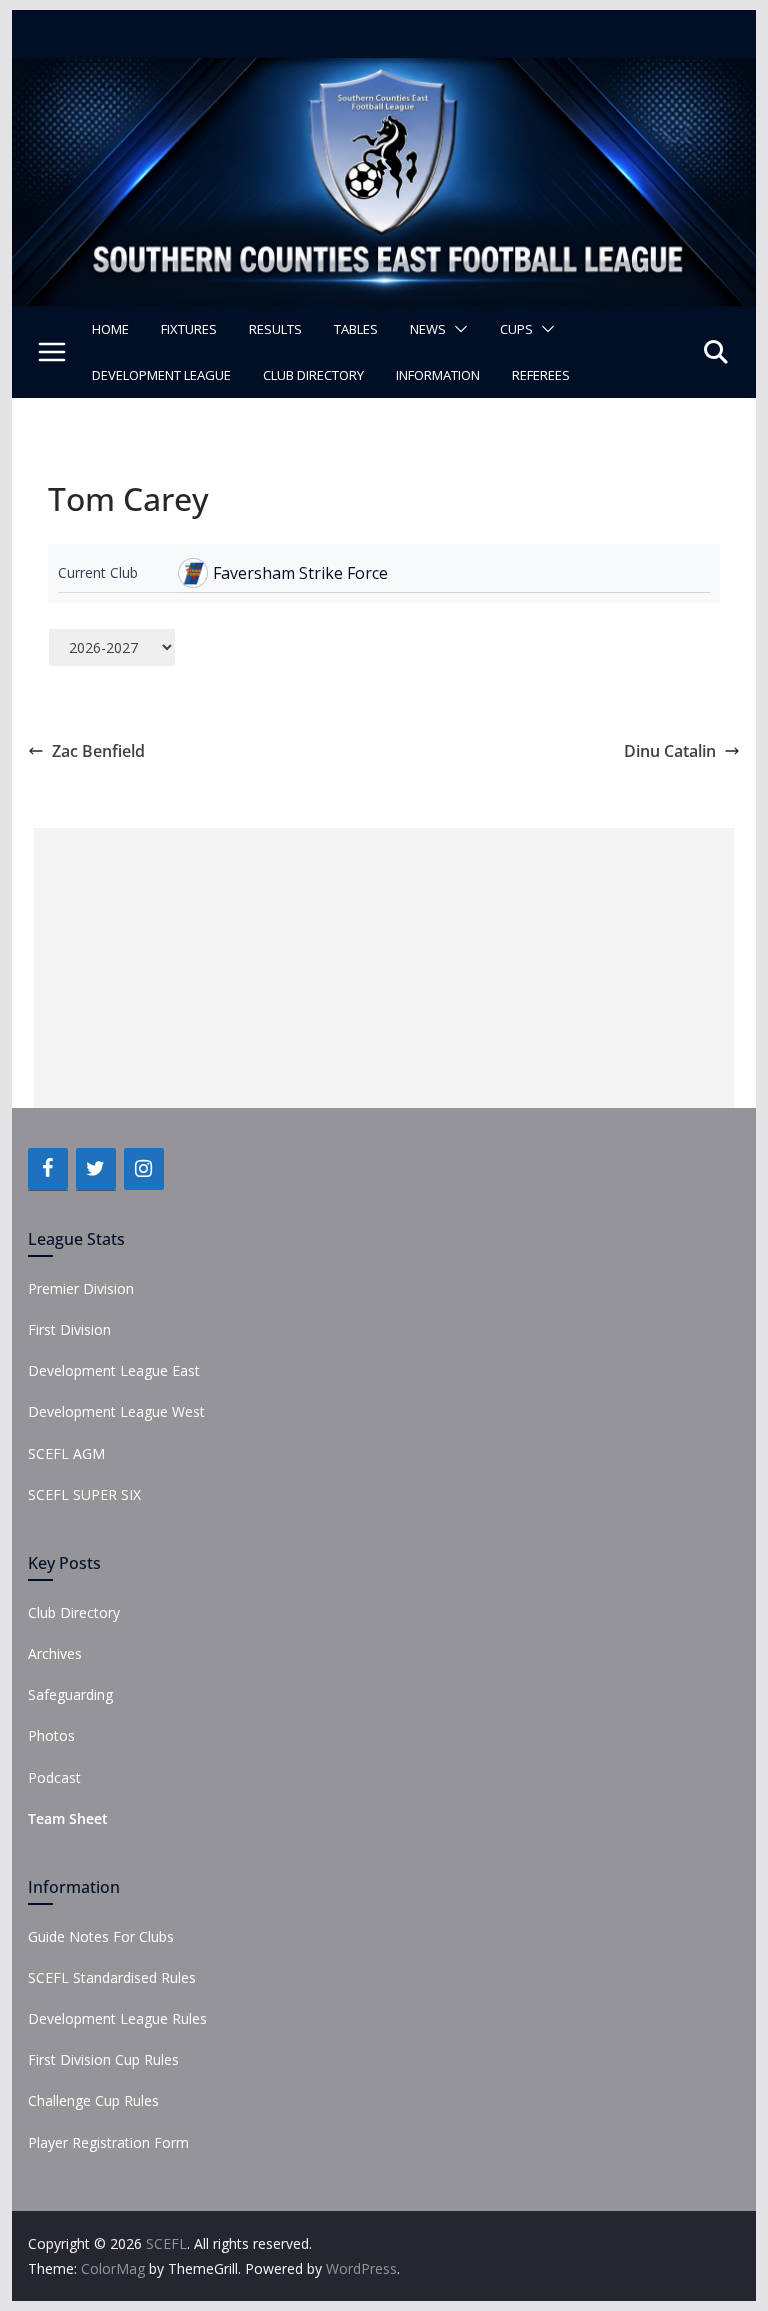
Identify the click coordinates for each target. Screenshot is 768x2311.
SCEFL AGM (66, 1453)
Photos (51, 1735)
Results (275, 329)
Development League (161, 375)
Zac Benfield (98, 751)
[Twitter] (96, 1169)
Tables (356, 329)
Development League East (114, 1370)
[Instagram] (144, 1169)
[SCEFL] (384, 72)
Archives (55, 1653)
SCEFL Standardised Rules (112, 1977)
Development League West (116, 1411)
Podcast (54, 1777)
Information (438, 375)
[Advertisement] (384, 968)
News (428, 329)
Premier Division (81, 1288)
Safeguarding (70, 1694)
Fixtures (189, 329)
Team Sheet (68, 1818)
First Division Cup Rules (103, 2059)
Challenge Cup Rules (93, 2100)
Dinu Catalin (670, 751)
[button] (457, 329)
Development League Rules (117, 2018)
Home (110, 329)
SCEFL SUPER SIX (84, 1494)
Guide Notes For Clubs (101, 1936)
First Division (69, 1329)
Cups (516, 329)
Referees (541, 375)
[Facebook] (48, 1169)
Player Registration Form (108, 2142)
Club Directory (313, 375)
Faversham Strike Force (300, 573)
